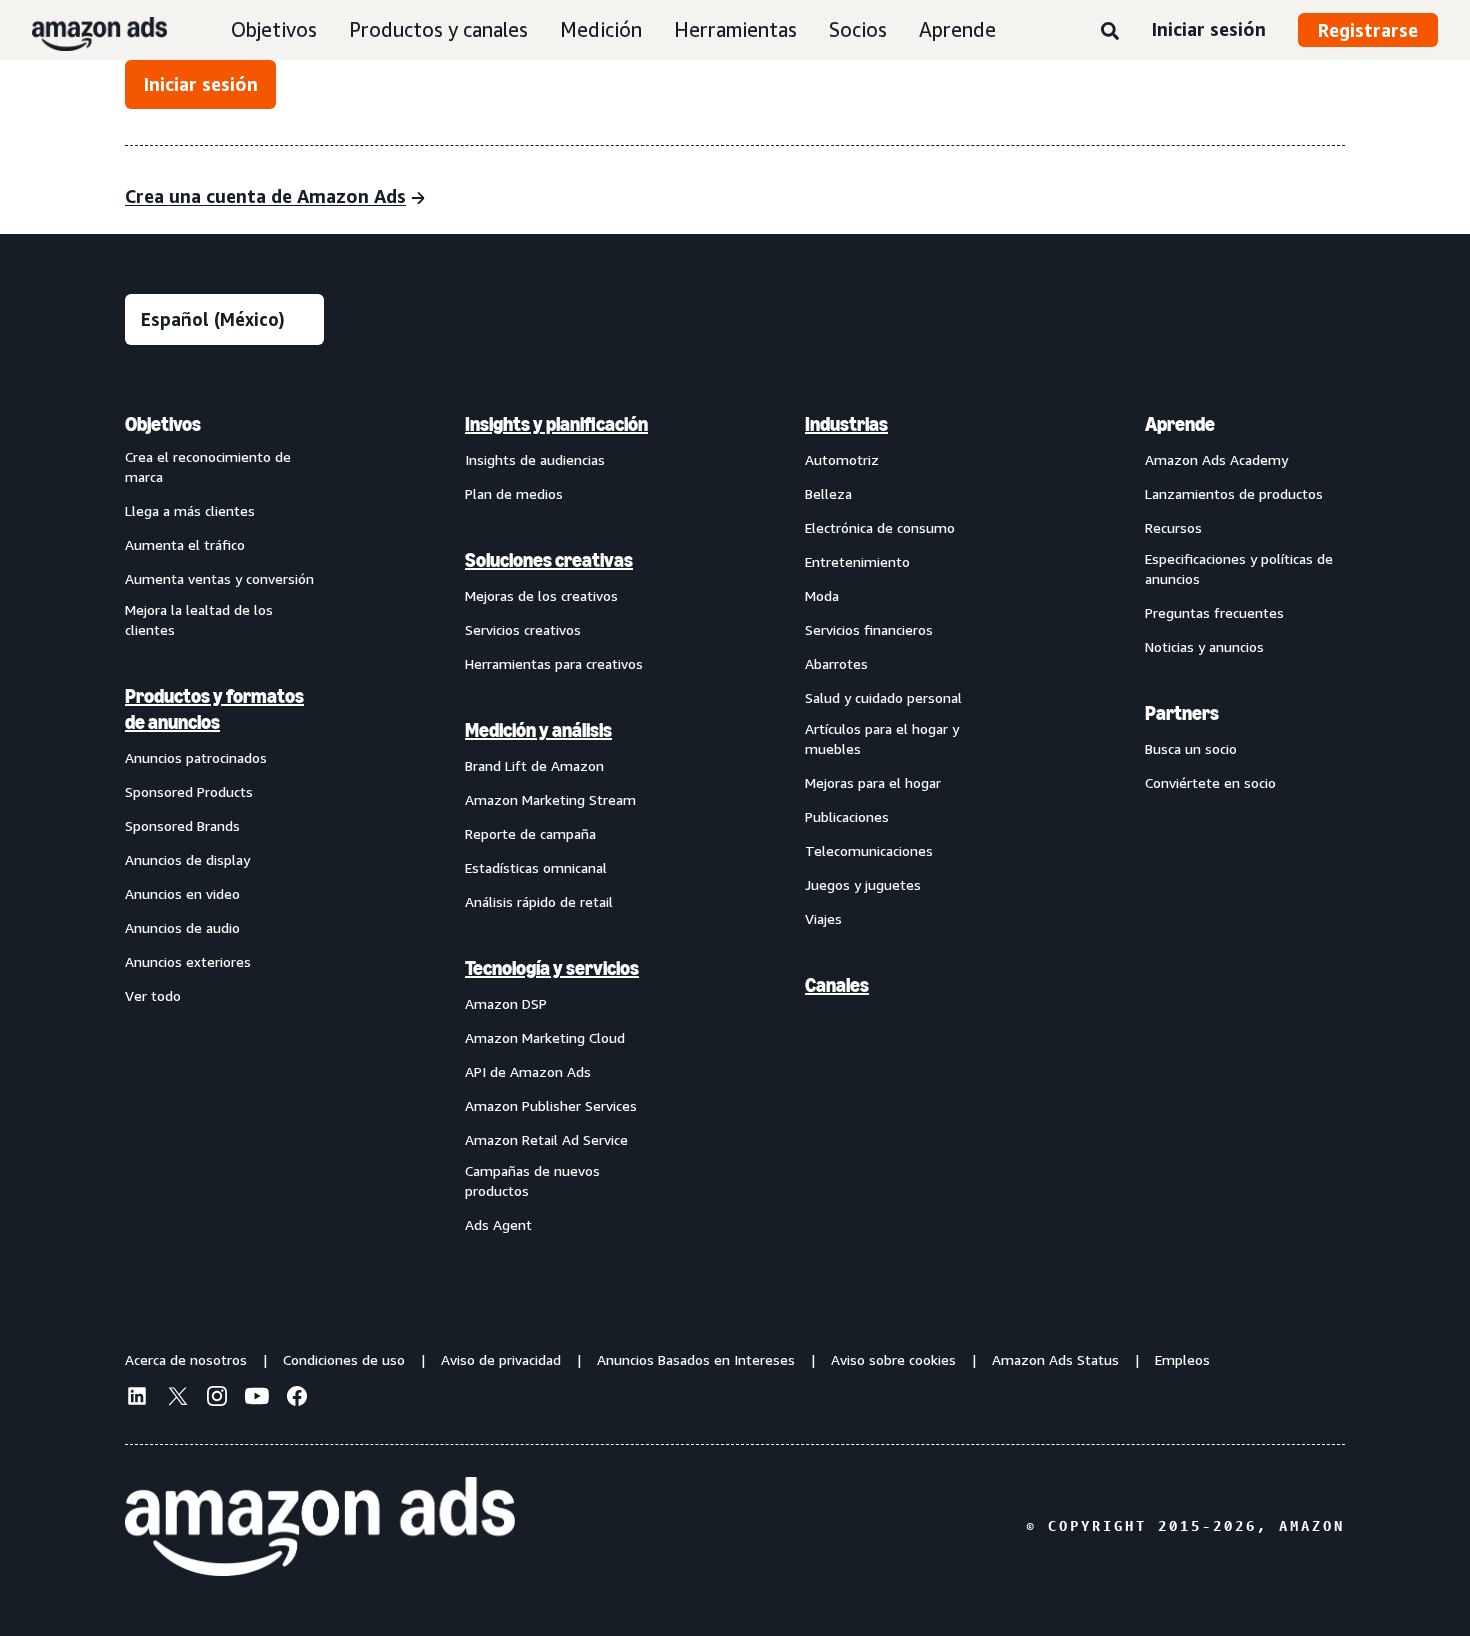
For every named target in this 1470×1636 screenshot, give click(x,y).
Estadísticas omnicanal (536, 867)
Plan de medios (514, 493)
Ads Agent (498, 1224)
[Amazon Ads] (83, 30)
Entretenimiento (857, 561)
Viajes (823, 918)
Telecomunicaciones (869, 850)
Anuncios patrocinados (196, 757)
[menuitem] (225, 823)
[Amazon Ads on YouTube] (257, 1399)
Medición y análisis (538, 730)
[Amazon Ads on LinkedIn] (137, 1399)
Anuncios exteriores (188, 961)
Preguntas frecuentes (1214, 612)
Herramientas (735, 29)
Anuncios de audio (182, 927)
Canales (837, 985)
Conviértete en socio (1210, 782)
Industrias (846, 424)
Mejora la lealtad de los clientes (199, 619)
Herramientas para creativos (554, 663)
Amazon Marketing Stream (550, 799)
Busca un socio (1191, 748)
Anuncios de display (187, 859)
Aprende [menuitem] (1180, 424)
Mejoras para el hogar (873, 782)
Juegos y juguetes (863, 884)
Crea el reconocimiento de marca (208, 466)
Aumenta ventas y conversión (219, 578)
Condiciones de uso (344, 1359)
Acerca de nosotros (186, 1359)
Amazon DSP (506, 1003)
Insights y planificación (556, 424)
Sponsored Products (189, 791)
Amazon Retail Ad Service (546, 1139)
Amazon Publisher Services (551, 1105)
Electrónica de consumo (880, 527)
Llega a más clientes (190, 510)
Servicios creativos (523, 629)
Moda (822, 595)
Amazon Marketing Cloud (545, 1037)
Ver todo (153, 995)
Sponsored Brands (182, 825)
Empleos (1182, 1359)
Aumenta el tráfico (185, 544)
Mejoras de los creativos (541, 595)
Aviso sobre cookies (893, 1359)
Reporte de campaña (530, 833)
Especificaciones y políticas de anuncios (1239, 568)
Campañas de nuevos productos (532, 1180)
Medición (601, 29)
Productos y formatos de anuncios (214, 709)
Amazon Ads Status (1055, 1359)
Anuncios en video (182, 893)
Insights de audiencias (535, 459)
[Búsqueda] (1110, 32)
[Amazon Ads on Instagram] (217, 1399)
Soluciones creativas (549, 560)
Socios (858, 29)
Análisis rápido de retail (539, 901)
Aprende (957, 29)
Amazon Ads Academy (1216, 459)
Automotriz (842, 459)
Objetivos (274, 29)
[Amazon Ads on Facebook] (297, 1399)
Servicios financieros (869, 629)
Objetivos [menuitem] (163, 424)
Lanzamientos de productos (1234, 493)
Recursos (1173, 527)
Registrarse (1368, 30)
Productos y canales (438, 29)
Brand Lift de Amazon (534, 765)
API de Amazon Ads (528, 1071)
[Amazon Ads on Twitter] (177, 1398)
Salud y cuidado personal (883, 697)
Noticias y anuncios (1204, 646)
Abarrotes (836, 663)
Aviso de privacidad (501, 1359)
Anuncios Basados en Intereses (696, 1359)
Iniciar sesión (1208, 29)
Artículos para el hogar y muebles (882, 738)
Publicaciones (847, 816)
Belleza (828, 493)
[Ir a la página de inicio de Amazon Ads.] (320, 1527)
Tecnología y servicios (552, 968)
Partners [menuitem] (1182, 713)
